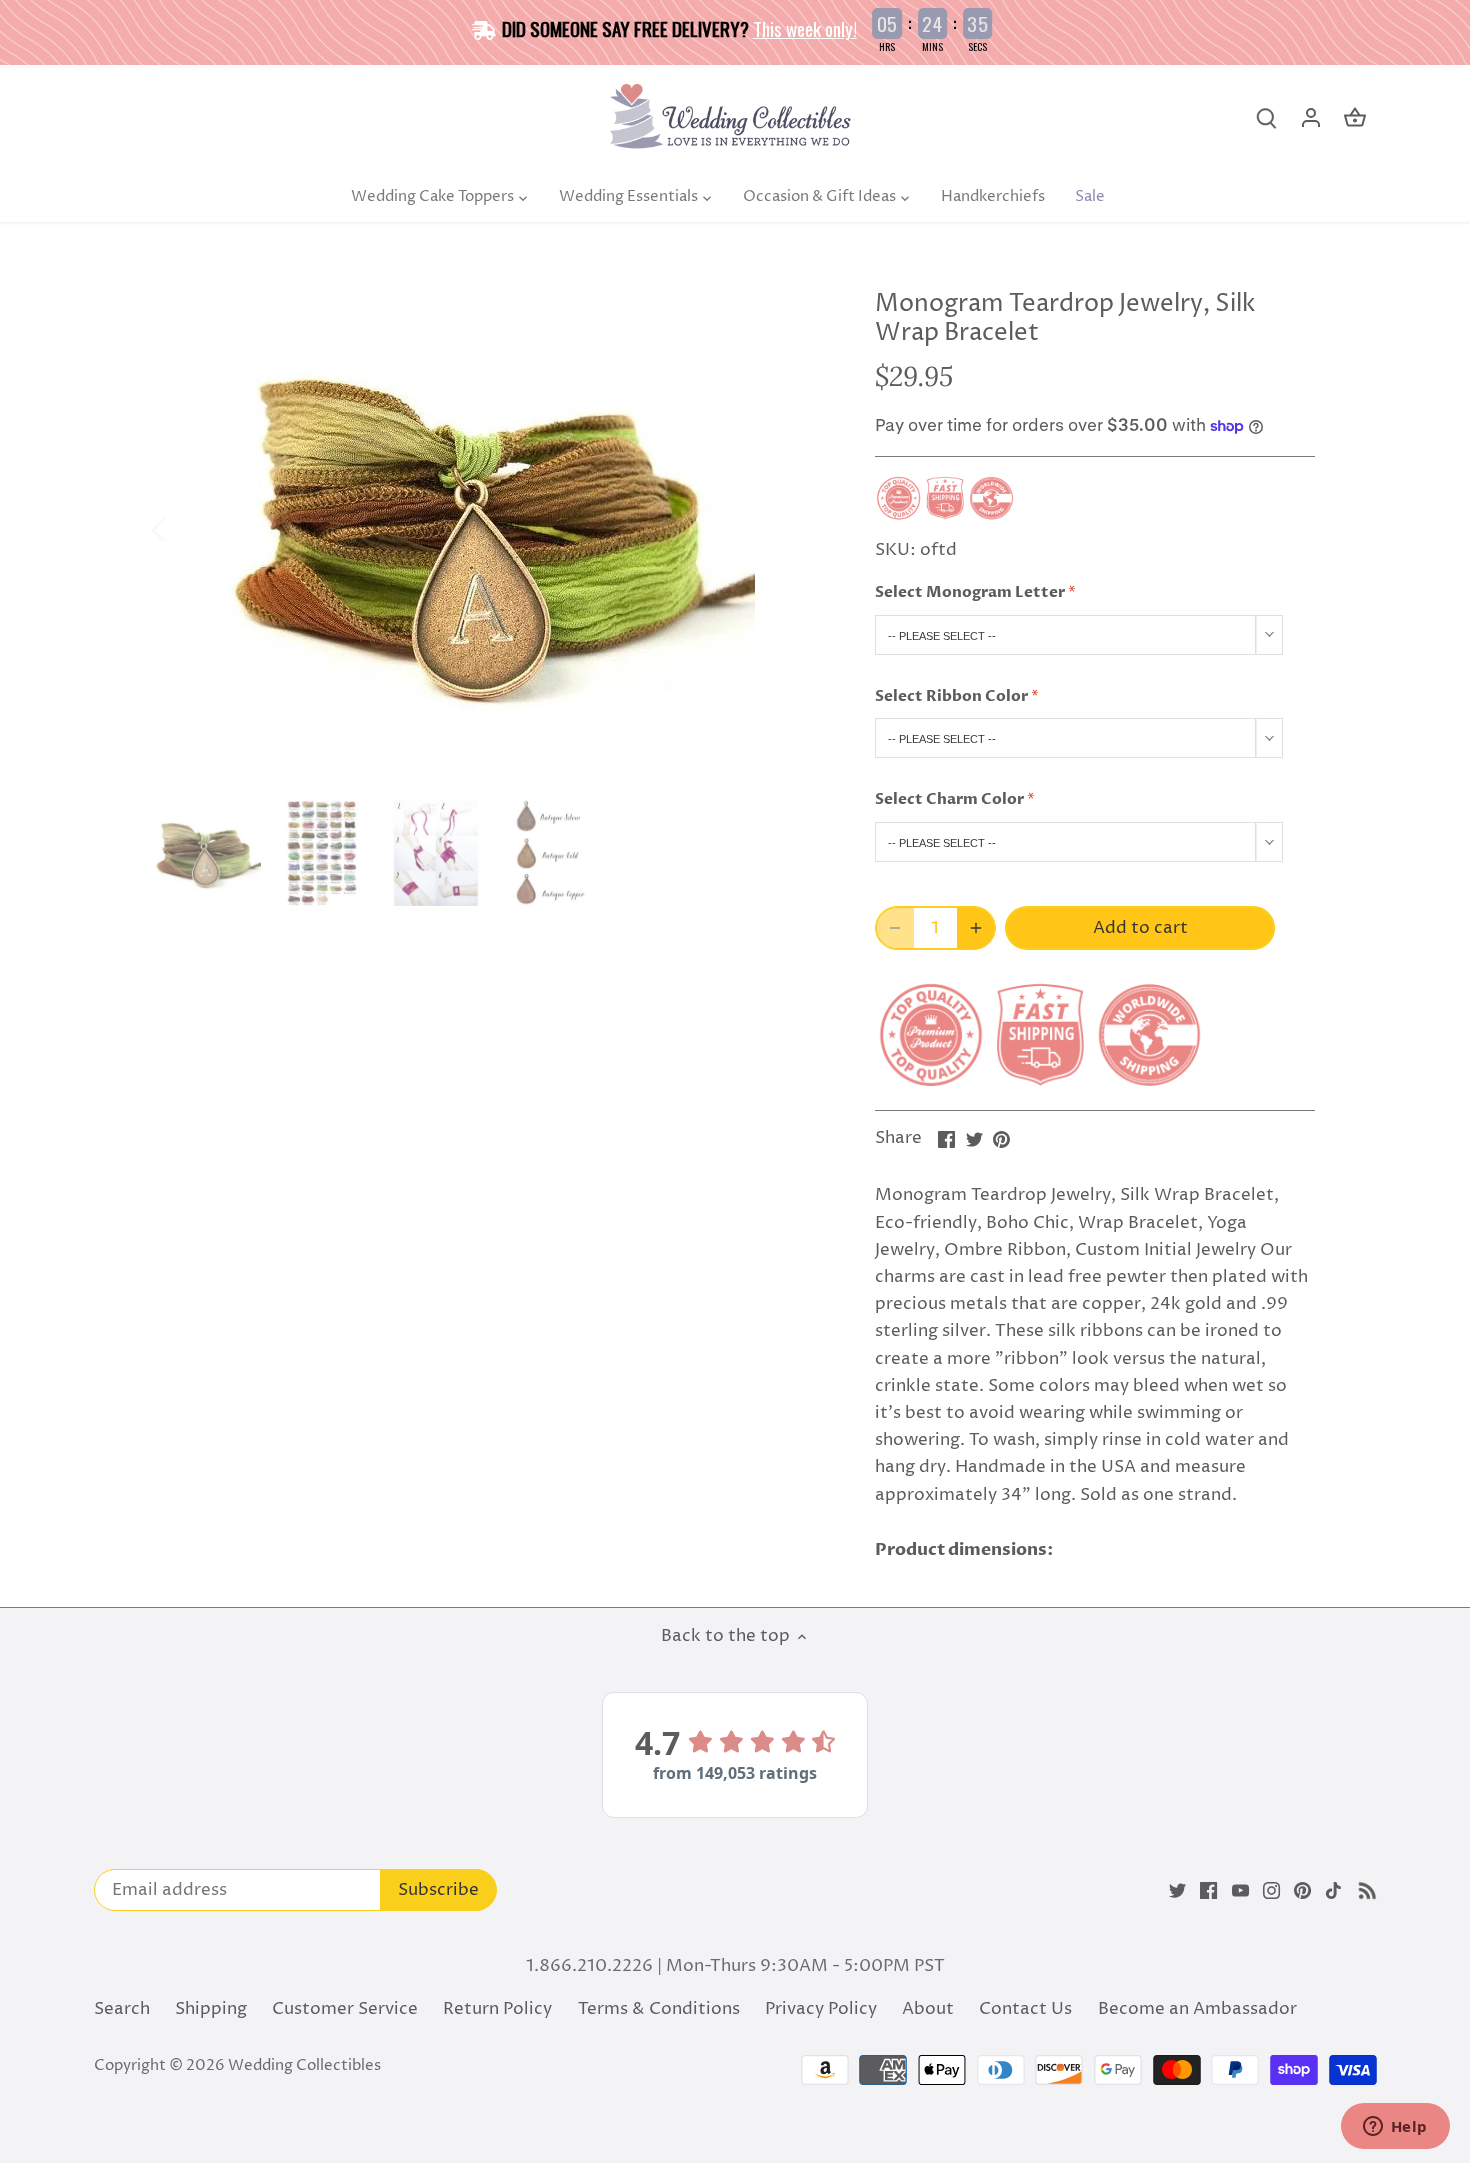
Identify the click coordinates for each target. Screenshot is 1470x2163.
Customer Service (345, 2009)
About (928, 2009)
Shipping (211, 2009)
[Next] (797, 528)
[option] (491, 528)
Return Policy (497, 2009)
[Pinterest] (1302, 1891)
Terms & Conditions (659, 2009)
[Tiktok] (1333, 1891)
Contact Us (1025, 2009)
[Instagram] (1271, 1891)
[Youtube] (1240, 1891)
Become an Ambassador (1197, 2009)
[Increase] (976, 928)
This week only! (805, 28)
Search (122, 2009)
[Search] (1267, 118)
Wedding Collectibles (304, 2065)
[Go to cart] (1355, 118)
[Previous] (185, 528)
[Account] (1311, 118)
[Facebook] (1208, 1891)
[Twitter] (1177, 1891)
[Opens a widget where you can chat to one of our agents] (1395, 2128)
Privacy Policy (821, 2009)
